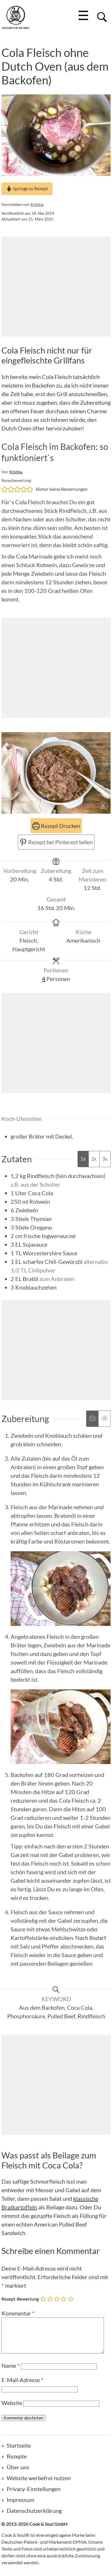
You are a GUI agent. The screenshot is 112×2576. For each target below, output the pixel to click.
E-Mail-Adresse (22, 2380)
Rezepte (17, 2456)
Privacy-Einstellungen (34, 2489)
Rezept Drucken (60, 826)
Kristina (37, 204)
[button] (5, 489)
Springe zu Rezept (30, 188)
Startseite (19, 2445)
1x (83, 1159)
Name (10, 2366)
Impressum (20, 2500)
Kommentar (18, 2313)
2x (94, 1159)
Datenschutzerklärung (34, 2511)
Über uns (18, 2467)
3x (105, 1159)
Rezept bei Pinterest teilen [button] (60, 842)
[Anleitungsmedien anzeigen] (92, 1419)
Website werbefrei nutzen (39, 2478)
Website (12, 2403)
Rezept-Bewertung (20, 2298)
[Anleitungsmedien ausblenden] (104, 1419)
